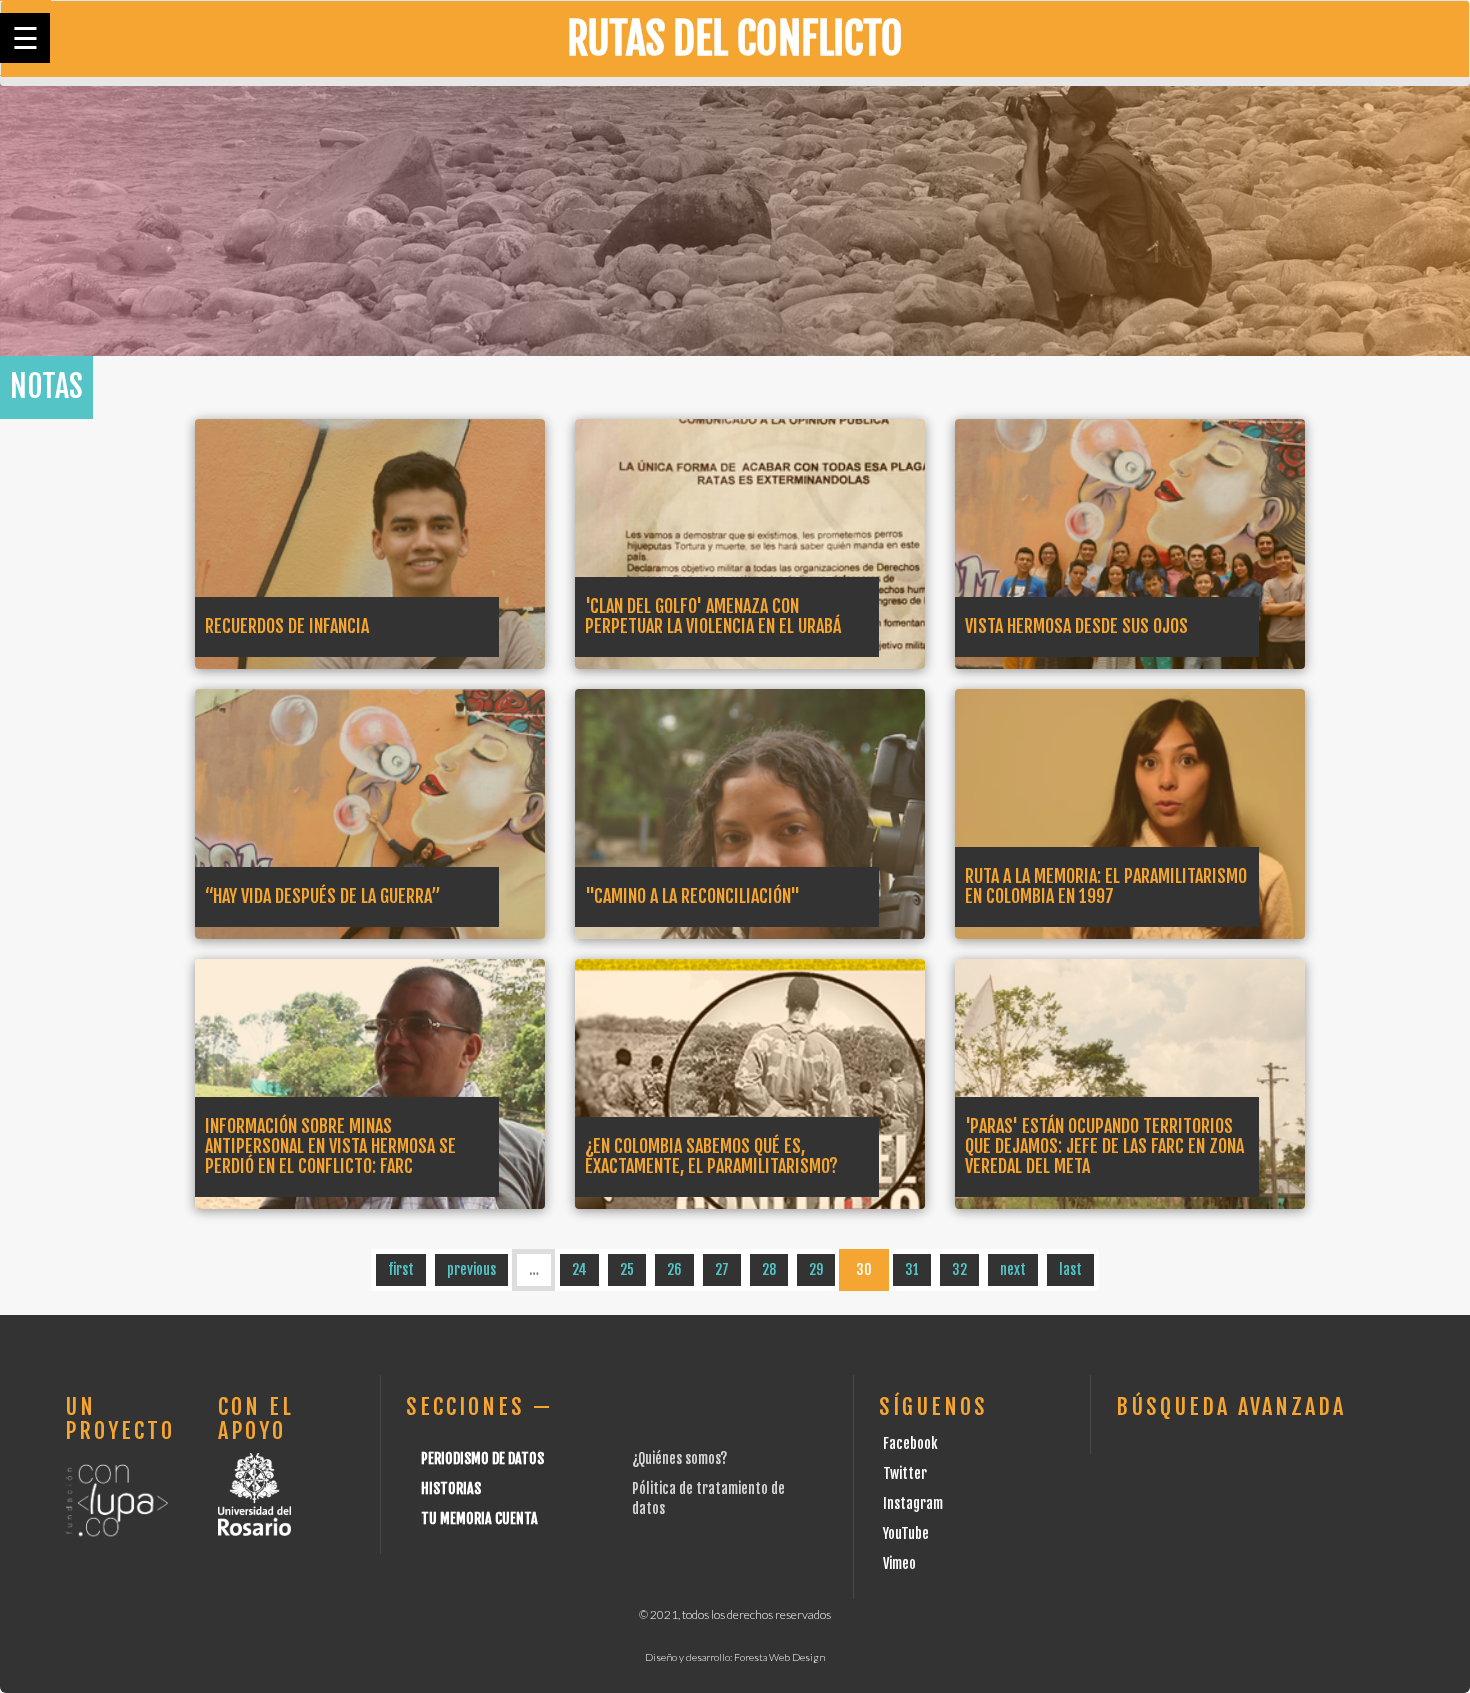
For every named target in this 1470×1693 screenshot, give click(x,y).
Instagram (913, 1503)
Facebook (910, 1443)
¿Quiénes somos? (679, 1458)
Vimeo (899, 1563)
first (401, 1269)
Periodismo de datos (482, 1458)
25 (627, 1269)
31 (912, 1269)
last (1070, 1269)
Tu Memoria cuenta (479, 1518)
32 (959, 1269)
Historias (451, 1488)
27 (722, 1269)
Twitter (905, 1473)
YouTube (906, 1533)
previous (471, 1269)
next (1013, 1269)
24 (579, 1269)
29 (816, 1269)
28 (769, 1269)
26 (674, 1269)
